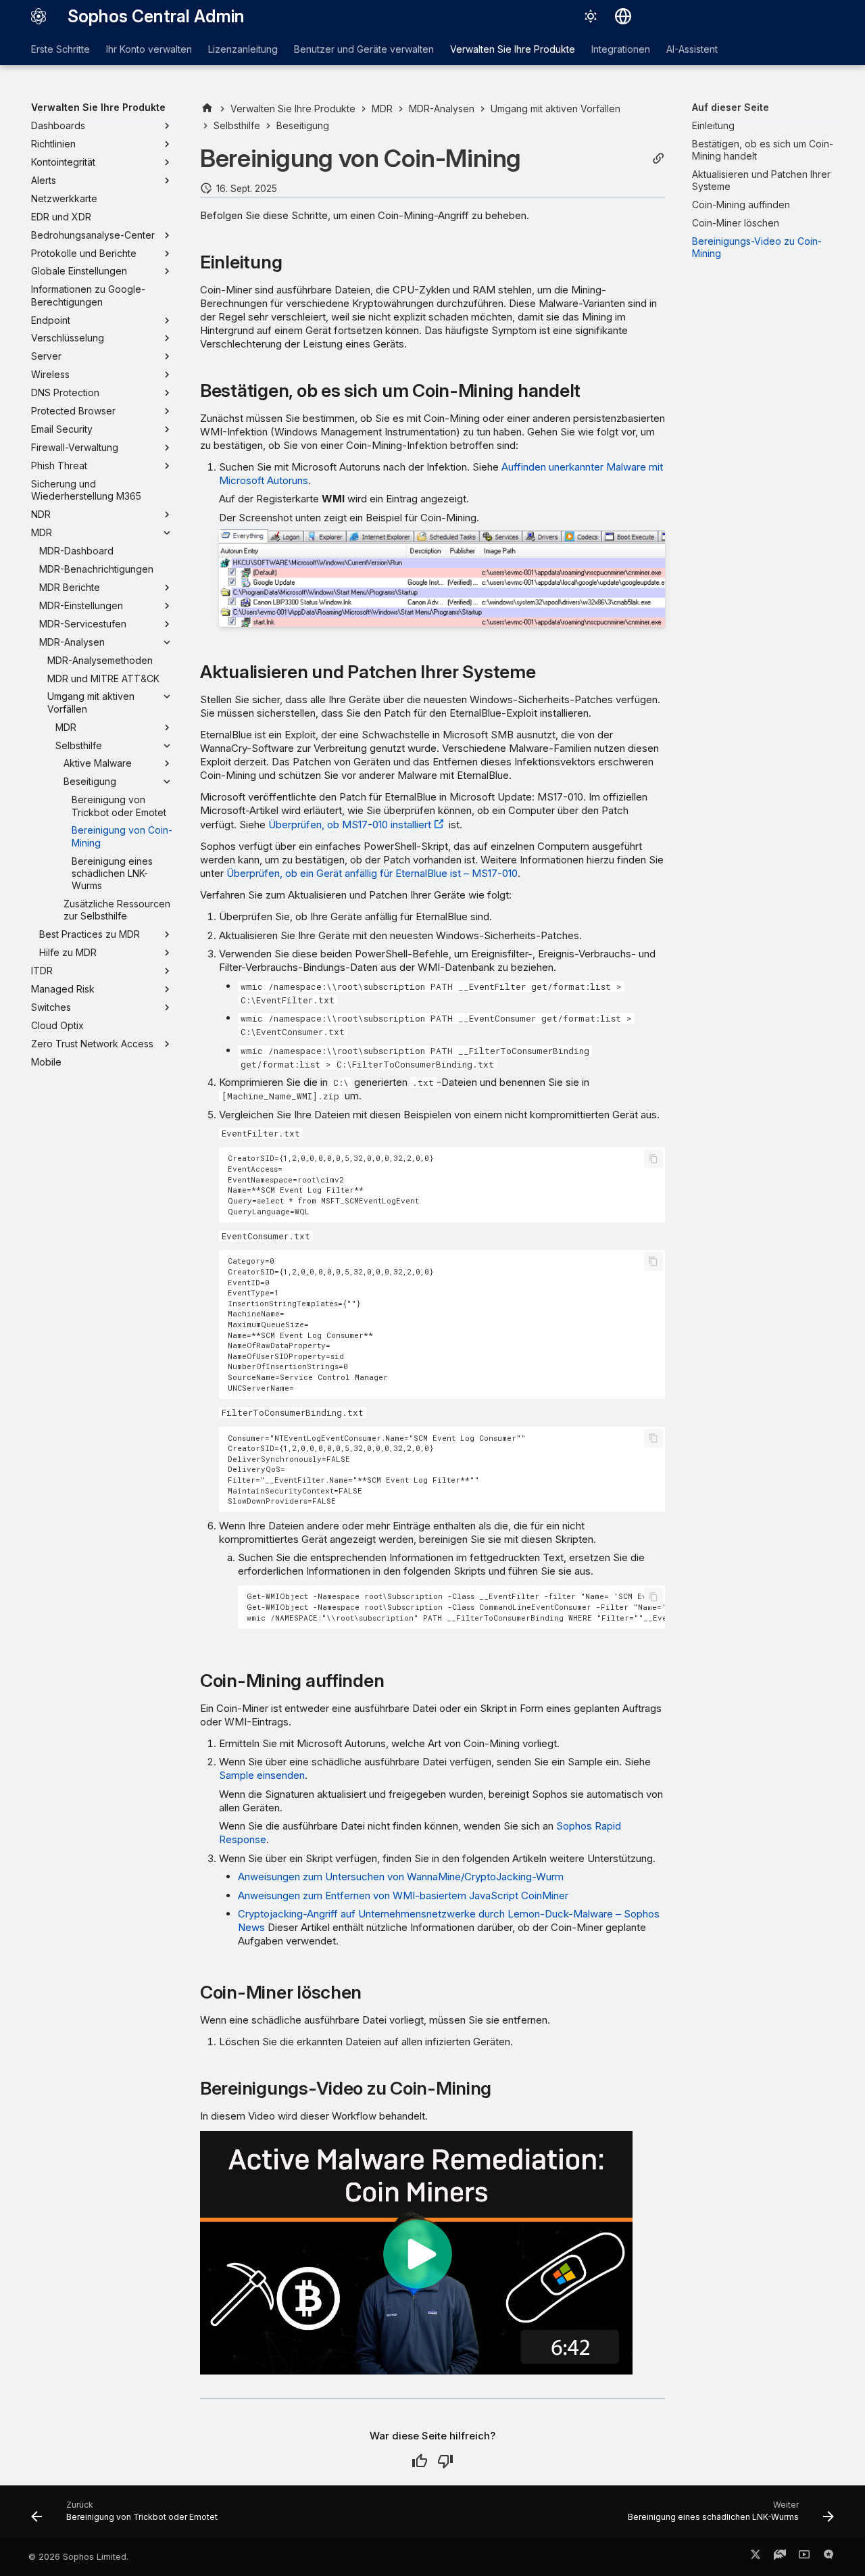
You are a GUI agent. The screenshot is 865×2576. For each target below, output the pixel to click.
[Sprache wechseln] (623, 16)
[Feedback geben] (829, 2557)
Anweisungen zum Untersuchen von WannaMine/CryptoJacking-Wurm (401, 1877)
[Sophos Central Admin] (39, 16)
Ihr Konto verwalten (149, 49)
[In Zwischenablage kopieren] (653, 1159)
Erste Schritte (60, 49)
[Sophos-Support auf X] (756, 2557)
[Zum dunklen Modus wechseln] (591, 16)
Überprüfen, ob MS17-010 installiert (350, 825)
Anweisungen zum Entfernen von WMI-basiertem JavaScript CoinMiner (403, 1895)
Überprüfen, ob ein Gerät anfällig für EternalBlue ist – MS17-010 (372, 873)
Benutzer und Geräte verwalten (364, 49)
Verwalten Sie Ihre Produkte (513, 49)
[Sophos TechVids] (804, 2557)
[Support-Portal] (780, 2557)
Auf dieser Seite (731, 107)
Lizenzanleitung (243, 49)
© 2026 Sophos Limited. (78, 2557)
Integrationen (621, 49)
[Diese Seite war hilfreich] (420, 2461)
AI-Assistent (692, 49)
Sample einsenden (262, 1775)
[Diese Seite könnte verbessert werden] (445, 2461)
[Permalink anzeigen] (658, 159)
